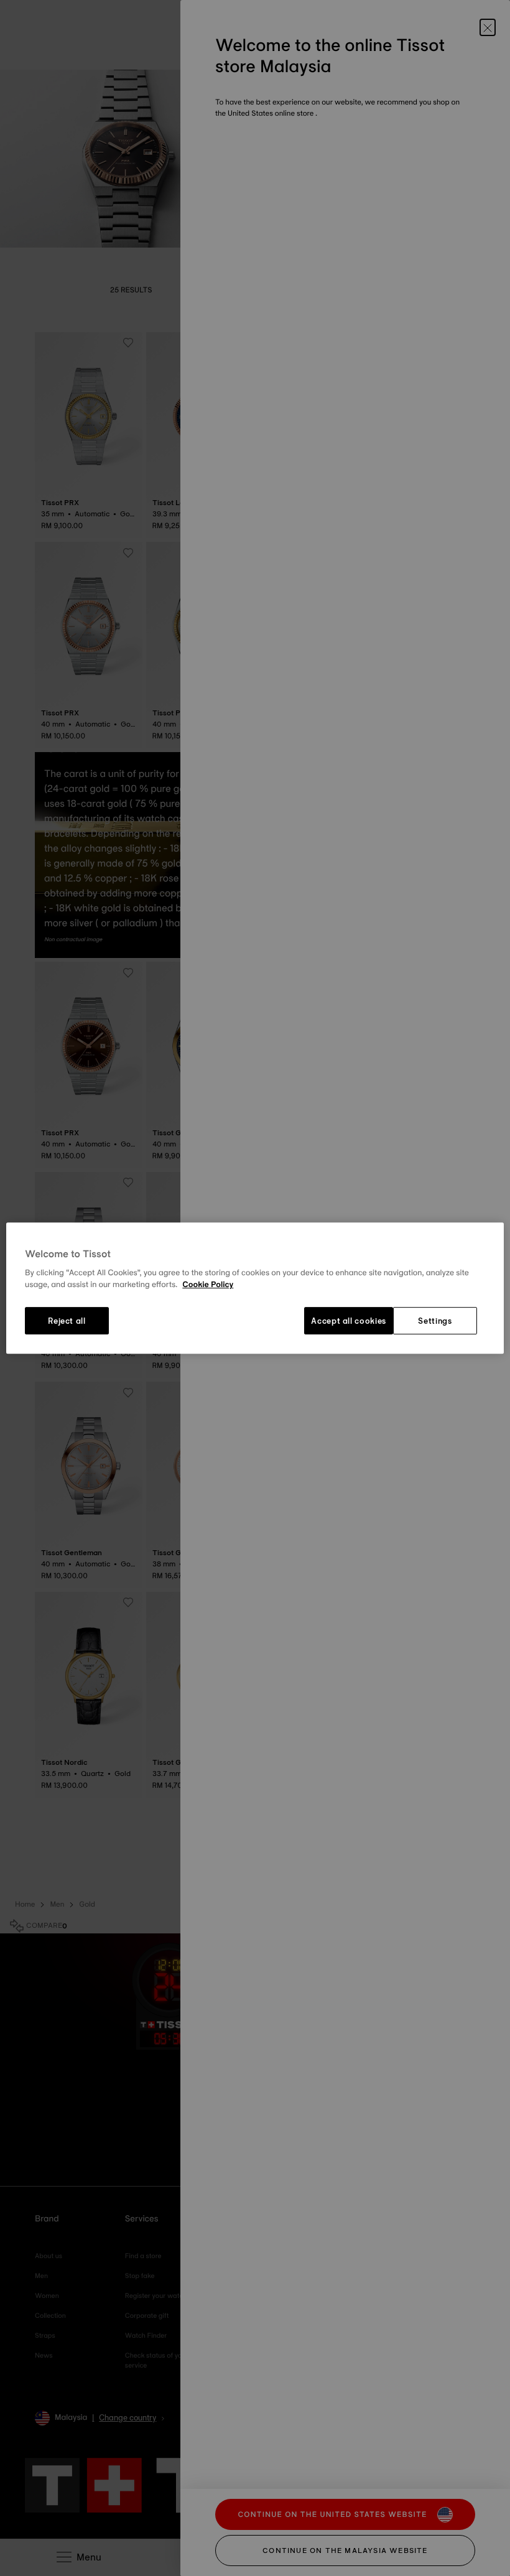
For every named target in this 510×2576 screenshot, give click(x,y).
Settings (435, 1321)
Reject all (67, 1321)
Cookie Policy (208, 1285)
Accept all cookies (349, 1321)
